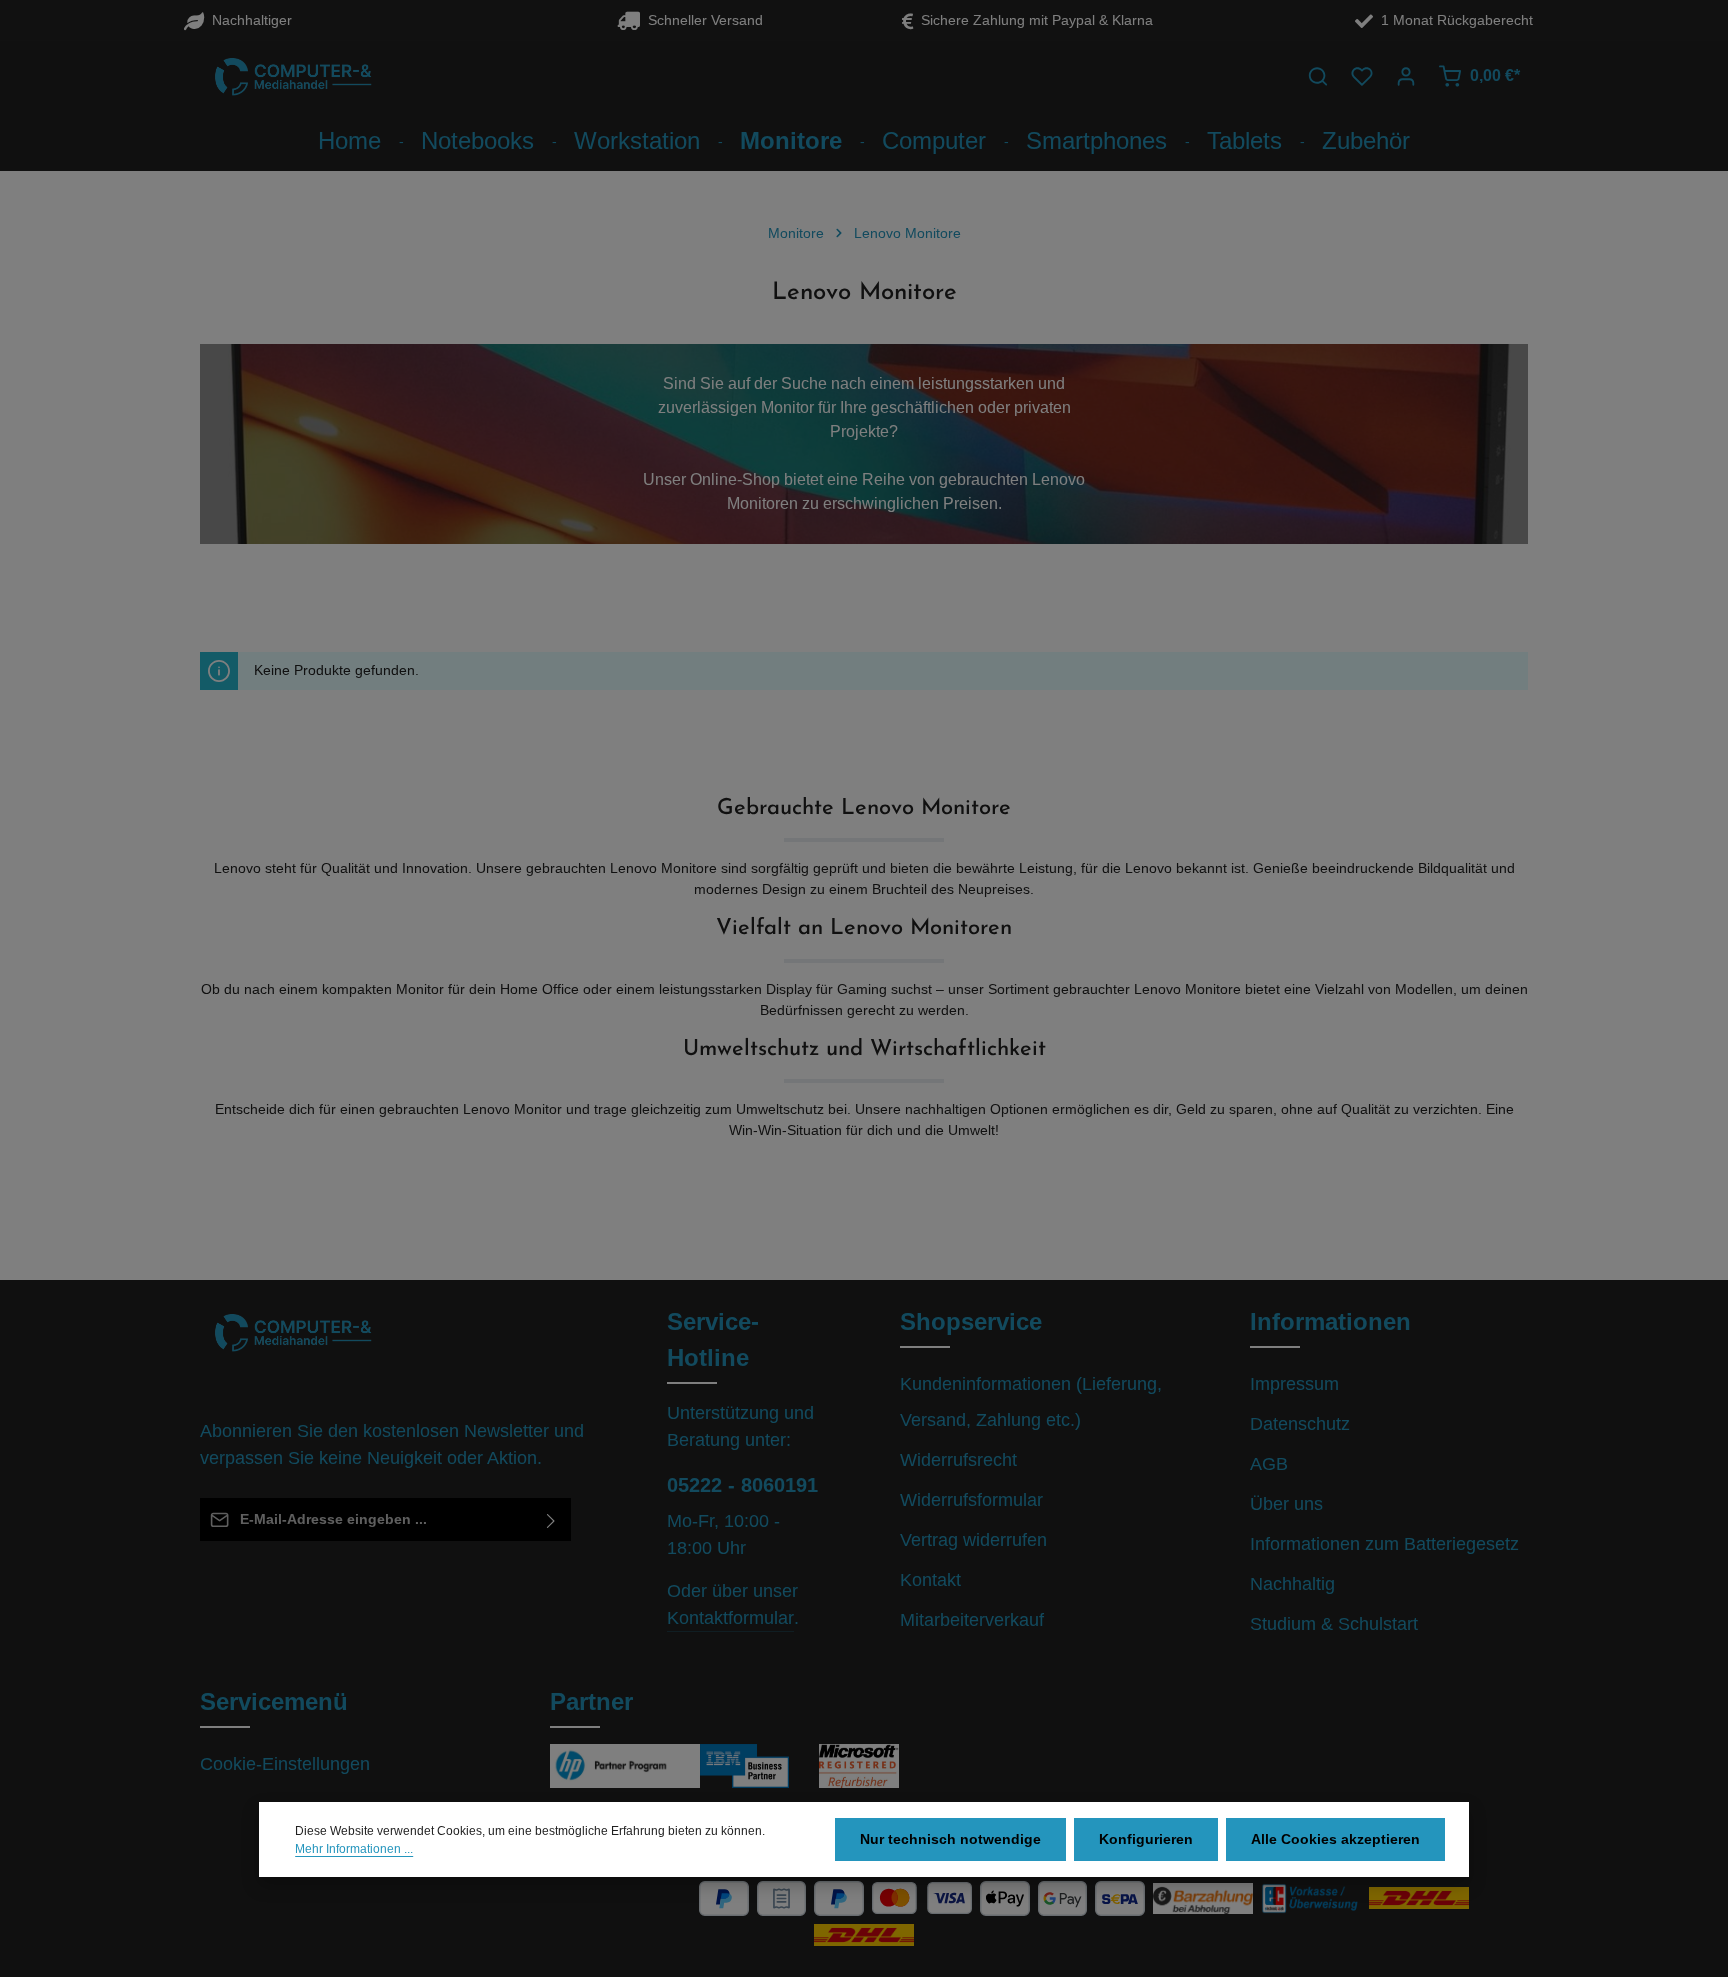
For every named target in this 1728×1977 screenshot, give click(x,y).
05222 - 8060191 (742, 1485)
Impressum (1294, 1384)
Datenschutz (1300, 1424)
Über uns (1286, 1504)
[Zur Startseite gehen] (294, 76)
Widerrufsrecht (958, 1460)
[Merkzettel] (1362, 76)
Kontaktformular (730, 1618)
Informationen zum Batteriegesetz (1384, 1544)
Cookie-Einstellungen (285, 1764)
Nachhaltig (1292, 1584)
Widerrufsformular (971, 1500)
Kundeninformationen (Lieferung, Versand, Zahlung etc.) (1031, 1402)
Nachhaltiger (248, 20)
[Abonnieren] (551, 1519)
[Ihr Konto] (1406, 76)
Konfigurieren (1146, 1839)
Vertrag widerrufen (973, 1540)
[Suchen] (1318, 76)
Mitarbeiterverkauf (972, 1620)
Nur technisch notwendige (950, 1839)
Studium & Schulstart (1334, 1624)
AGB (1269, 1464)
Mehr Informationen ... (354, 1849)
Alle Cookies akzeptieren (1335, 1839)
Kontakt (930, 1580)
